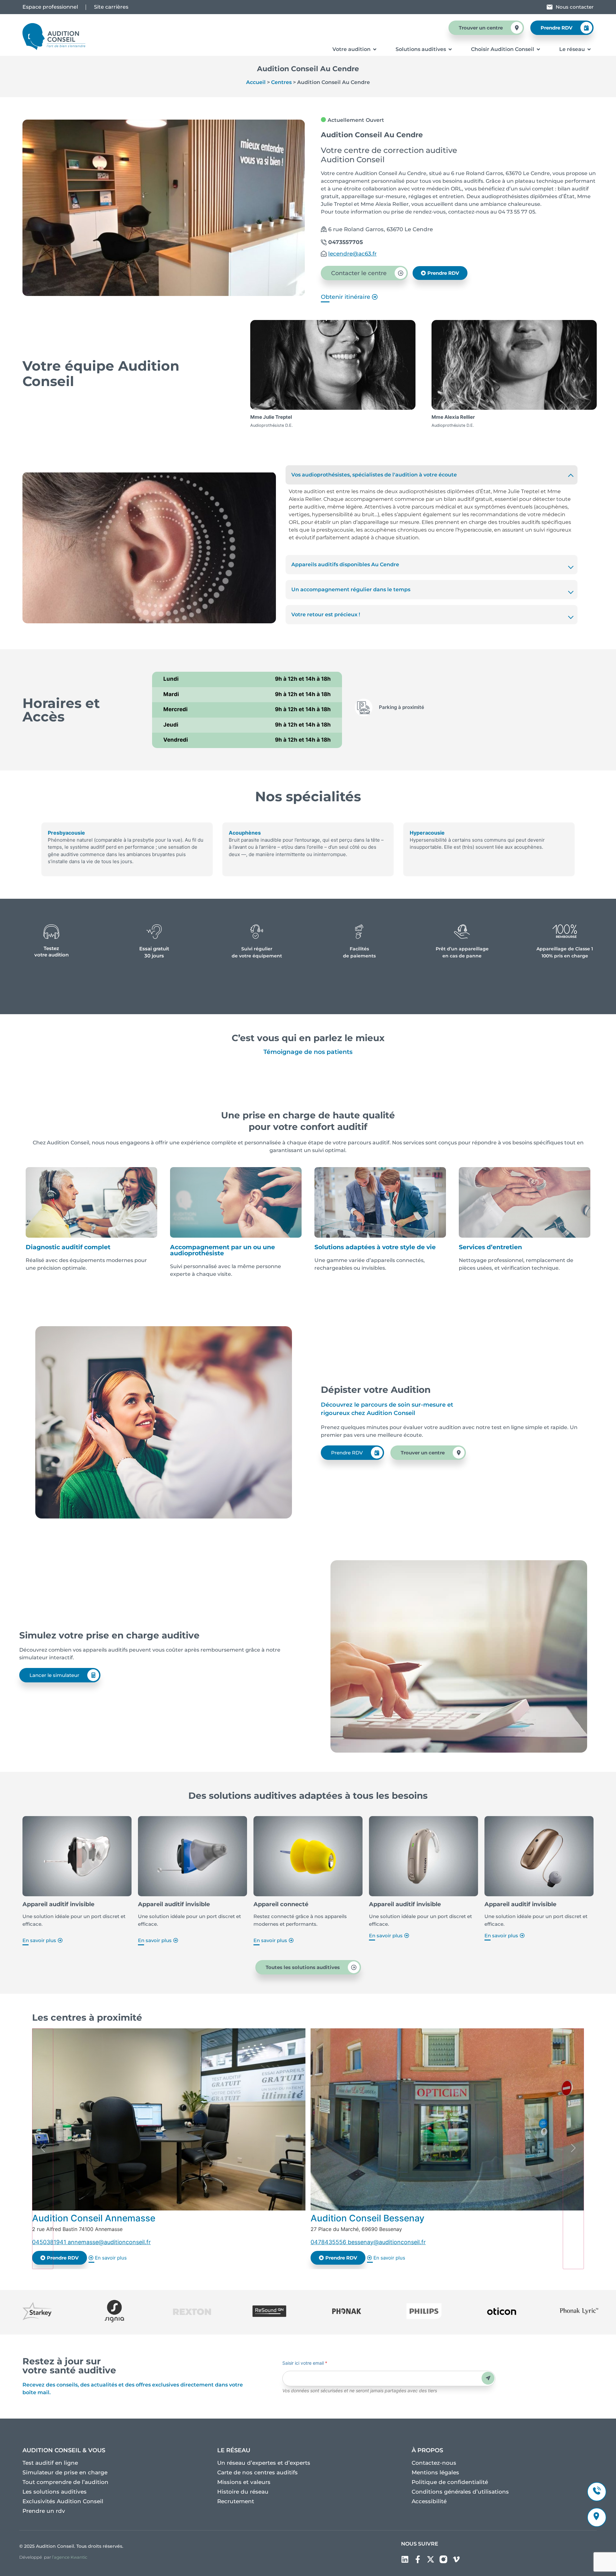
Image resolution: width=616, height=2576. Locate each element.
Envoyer (488, 2378)
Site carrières (111, 7)
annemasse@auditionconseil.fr (109, 2242)
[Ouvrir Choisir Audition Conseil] (538, 49)
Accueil (256, 82)
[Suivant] (573, 2149)
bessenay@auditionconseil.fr (387, 2242)
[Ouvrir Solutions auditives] (450, 49)
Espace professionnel (50, 7)
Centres (281, 82)
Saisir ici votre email (305, 2363)
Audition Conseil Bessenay (368, 2218)
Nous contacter (575, 7)
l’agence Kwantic (70, 2557)
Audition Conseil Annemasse (94, 2218)
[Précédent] (43, 2149)
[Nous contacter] (550, 7)
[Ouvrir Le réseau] (589, 49)
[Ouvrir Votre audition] (375, 49)
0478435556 (329, 2242)
